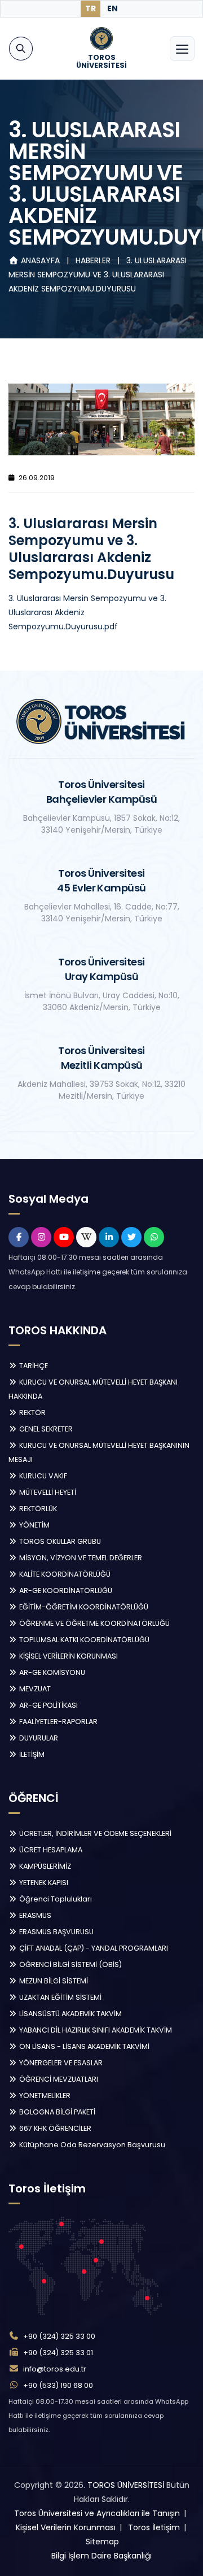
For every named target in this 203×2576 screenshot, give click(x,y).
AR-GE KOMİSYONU (51, 1672)
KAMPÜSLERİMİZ (44, 1866)
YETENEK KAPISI (43, 1883)
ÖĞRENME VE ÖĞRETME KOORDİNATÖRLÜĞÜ (94, 1623)
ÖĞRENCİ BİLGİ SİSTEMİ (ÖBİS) (70, 1964)
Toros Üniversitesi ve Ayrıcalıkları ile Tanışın (97, 2513)
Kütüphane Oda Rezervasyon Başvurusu (91, 2145)
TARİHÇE (33, 1366)
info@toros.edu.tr (55, 2369)
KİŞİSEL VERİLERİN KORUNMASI (68, 1656)
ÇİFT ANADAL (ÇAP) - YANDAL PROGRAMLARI (93, 1948)
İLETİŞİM (31, 1754)
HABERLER (94, 260)
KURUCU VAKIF (42, 1476)
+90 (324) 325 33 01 (58, 2353)
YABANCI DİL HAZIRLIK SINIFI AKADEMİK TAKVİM (95, 2030)
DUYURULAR (38, 1738)
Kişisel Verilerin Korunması (66, 2527)
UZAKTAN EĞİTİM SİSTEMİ (59, 1997)
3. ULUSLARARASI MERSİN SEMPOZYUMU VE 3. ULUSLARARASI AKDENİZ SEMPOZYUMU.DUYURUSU (98, 275)
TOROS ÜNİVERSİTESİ (126, 2485)
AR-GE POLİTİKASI (48, 1705)
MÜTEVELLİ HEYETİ (47, 1492)
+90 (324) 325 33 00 (59, 2336)
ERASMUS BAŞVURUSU (56, 1932)
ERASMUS (34, 1915)
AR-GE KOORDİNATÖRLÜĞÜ (65, 1591)
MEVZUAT (34, 1689)
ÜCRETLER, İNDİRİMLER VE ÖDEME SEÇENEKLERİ (94, 1833)
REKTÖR (32, 1413)
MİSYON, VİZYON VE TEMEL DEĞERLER (80, 1558)
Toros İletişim (154, 2527)
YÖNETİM (34, 1525)
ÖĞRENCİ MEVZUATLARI (58, 2079)
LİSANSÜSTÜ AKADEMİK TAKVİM (70, 2014)
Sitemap (102, 2542)
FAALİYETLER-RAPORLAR (58, 1722)
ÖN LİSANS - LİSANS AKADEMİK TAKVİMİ (83, 2046)
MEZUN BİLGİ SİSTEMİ (53, 1981)
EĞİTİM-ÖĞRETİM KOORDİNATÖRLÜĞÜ (83, 1607)
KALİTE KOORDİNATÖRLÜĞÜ (64, 1574)
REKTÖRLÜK (37, 1509)
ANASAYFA (40, 260)
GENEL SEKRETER (45, 1429)
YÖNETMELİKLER (44, 2096)
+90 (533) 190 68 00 (58, 2385)
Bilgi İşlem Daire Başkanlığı (101, 2556)
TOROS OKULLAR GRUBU (59, 1541)
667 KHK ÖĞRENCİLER (54, 2128)
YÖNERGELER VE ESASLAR (60, 2063)
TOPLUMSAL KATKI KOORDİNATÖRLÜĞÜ (83, 1640)
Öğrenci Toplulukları (55, 1899)
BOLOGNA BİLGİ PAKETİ (56, 2112)
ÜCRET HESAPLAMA (50, 1850)
